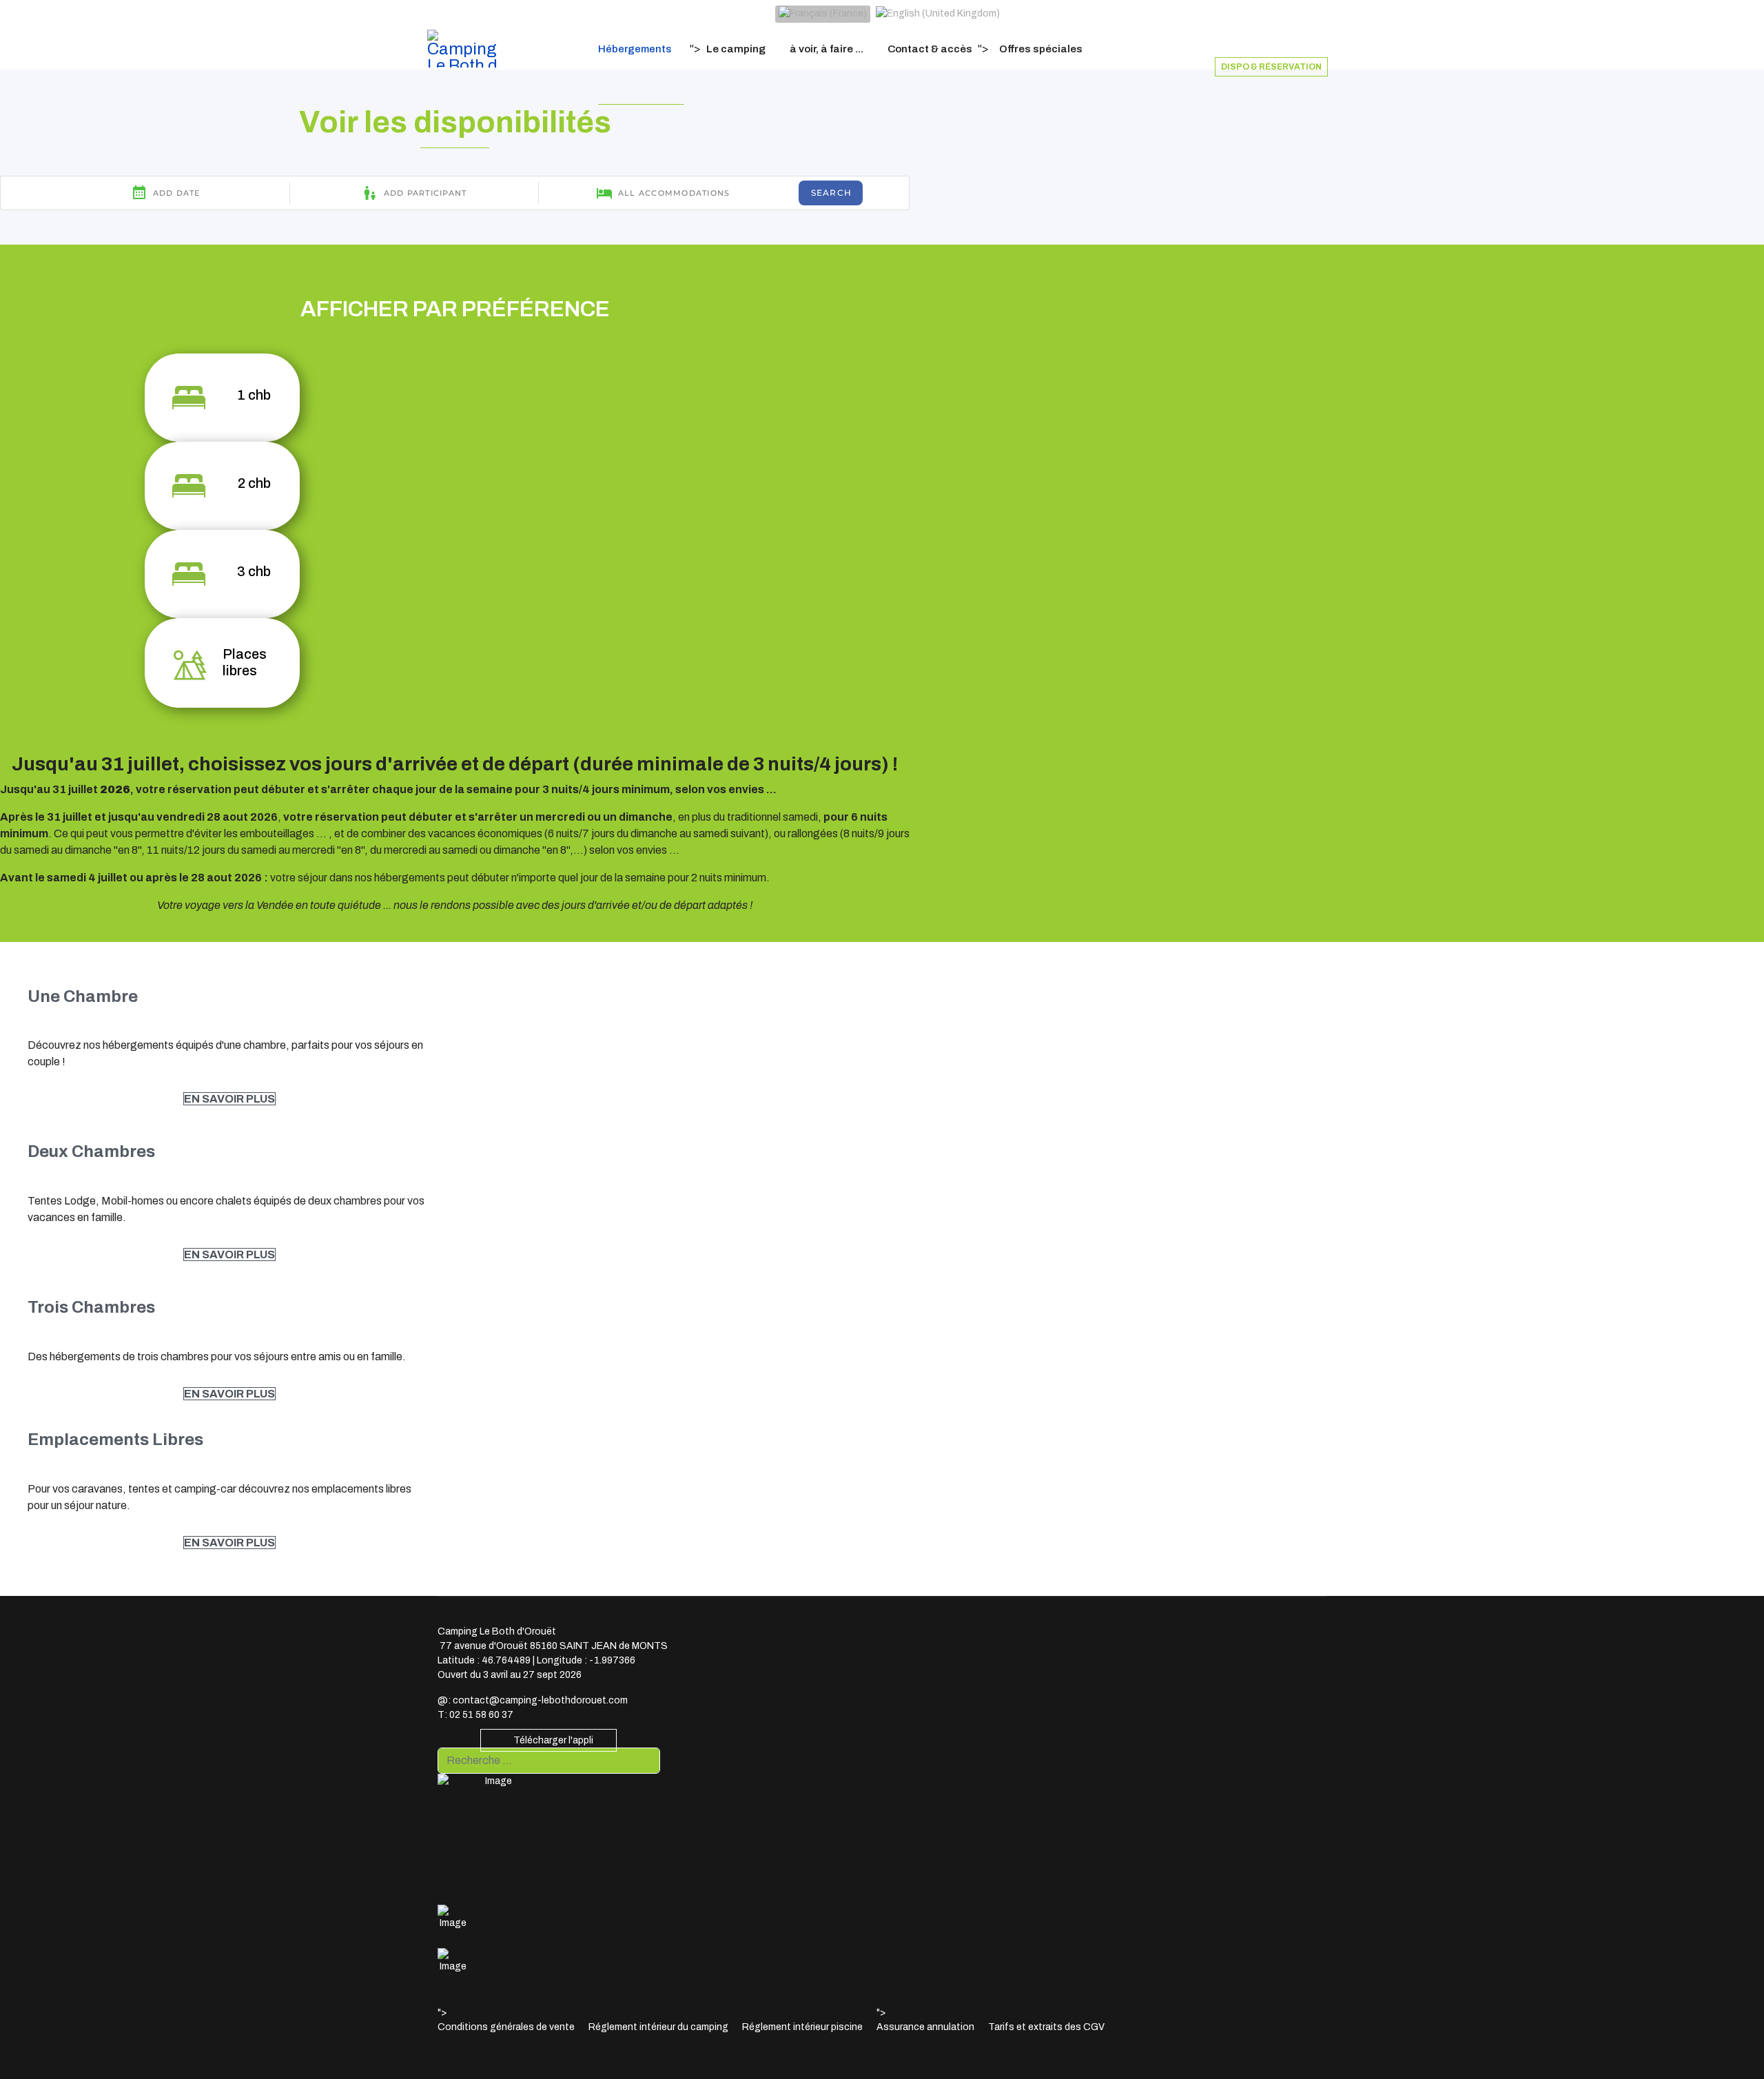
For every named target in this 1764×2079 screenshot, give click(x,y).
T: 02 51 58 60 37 (475, 1715)
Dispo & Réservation (1271, 67)
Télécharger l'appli (552, 1740)
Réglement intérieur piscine (802, 2027)
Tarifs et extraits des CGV (1046, 2027)
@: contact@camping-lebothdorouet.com (533, 1700)
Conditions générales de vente (506, 2027)
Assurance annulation (925, 2027)
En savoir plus (229, 1099)
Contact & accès (930, 49)
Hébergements (635, 49)
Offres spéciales (1041, 49)
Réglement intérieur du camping (658, 2027)
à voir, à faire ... (827, 49)
